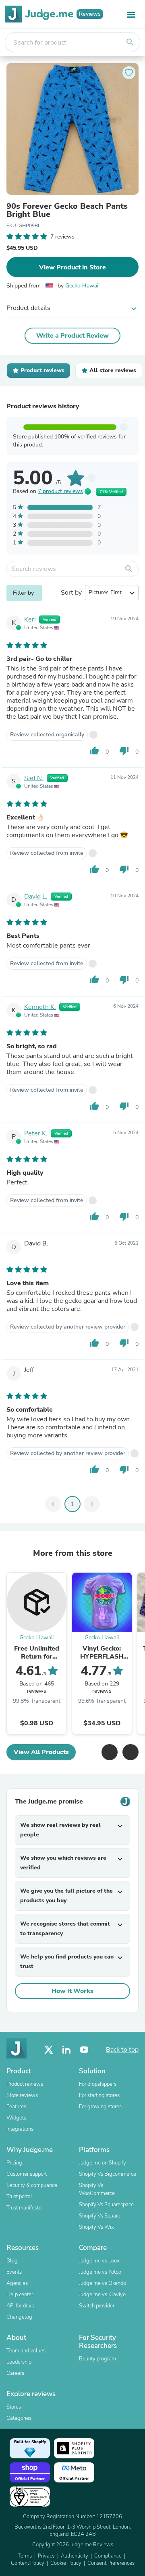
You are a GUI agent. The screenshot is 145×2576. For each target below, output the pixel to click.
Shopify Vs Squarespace (106, 2205)
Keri (30, 620)
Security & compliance (32, 2185)
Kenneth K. (40, 1007)
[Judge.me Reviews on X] (49, 2050)
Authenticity (75, 2556)
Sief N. (34, 778)
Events (14, 2272)
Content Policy (28, 2563)
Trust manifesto (24, 2208)
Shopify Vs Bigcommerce (108, 2174)
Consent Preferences (111, 2563)
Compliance (108, 2556)
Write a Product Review (72, 336)
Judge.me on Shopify (103, 2163)
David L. (36, 897)
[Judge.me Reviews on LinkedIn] (66, 2050)
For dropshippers (98, 2084)
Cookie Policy (66, 2563)
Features (16, 2107)
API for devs (20, 2306)
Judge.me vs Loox (99, 2261)
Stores (14, 2407)
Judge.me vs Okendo (103, 2283)
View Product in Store (72, 267)
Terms (25, 2556)
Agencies (17, 2283)
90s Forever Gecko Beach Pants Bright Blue (67, 210)
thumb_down (124, 751)
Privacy (46, 2556)
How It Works (72, 1991)
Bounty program (97, 2359)
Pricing (14, 2163)
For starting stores (99, 2095)
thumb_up (94, 751)
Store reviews (22, 2095)
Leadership (19, 2362)
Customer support (27, 2174)
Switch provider (97, 2306)
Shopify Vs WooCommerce (97, 2189)
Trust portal (19, 2197)
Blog (12, 2261)
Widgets (16, 2118)
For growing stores (100, 2107)
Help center (20, 2295)
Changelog (19, 2317)
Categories (19, 2418)
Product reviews (25, 2084)
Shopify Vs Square (100, 2216)
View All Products (41, 1752)
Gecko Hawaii (82, 286)
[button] (110, 1752)
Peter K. (36, 1133)
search (130, 42)
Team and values (26, 2351)
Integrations (20, 2129)
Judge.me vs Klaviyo (102, 2295)
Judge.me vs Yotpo (100, 2272)
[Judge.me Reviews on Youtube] (84, 2050)
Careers (15, 2373)
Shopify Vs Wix (96, 2227)
